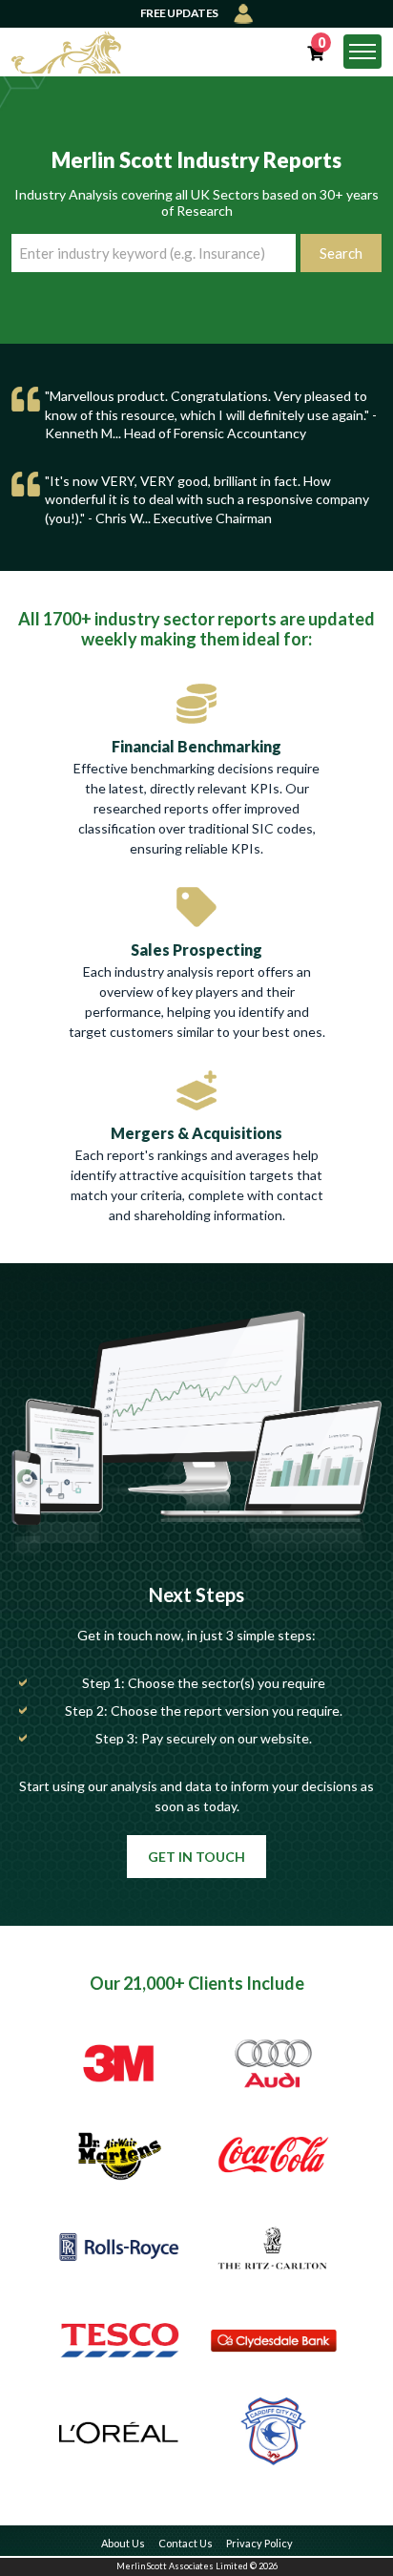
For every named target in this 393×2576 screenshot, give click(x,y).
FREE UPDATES (180, 13)
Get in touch (196, 1857)
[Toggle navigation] (362, 52)
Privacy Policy (259, 2543)
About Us (123, 2543)
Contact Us (186, 2543)
